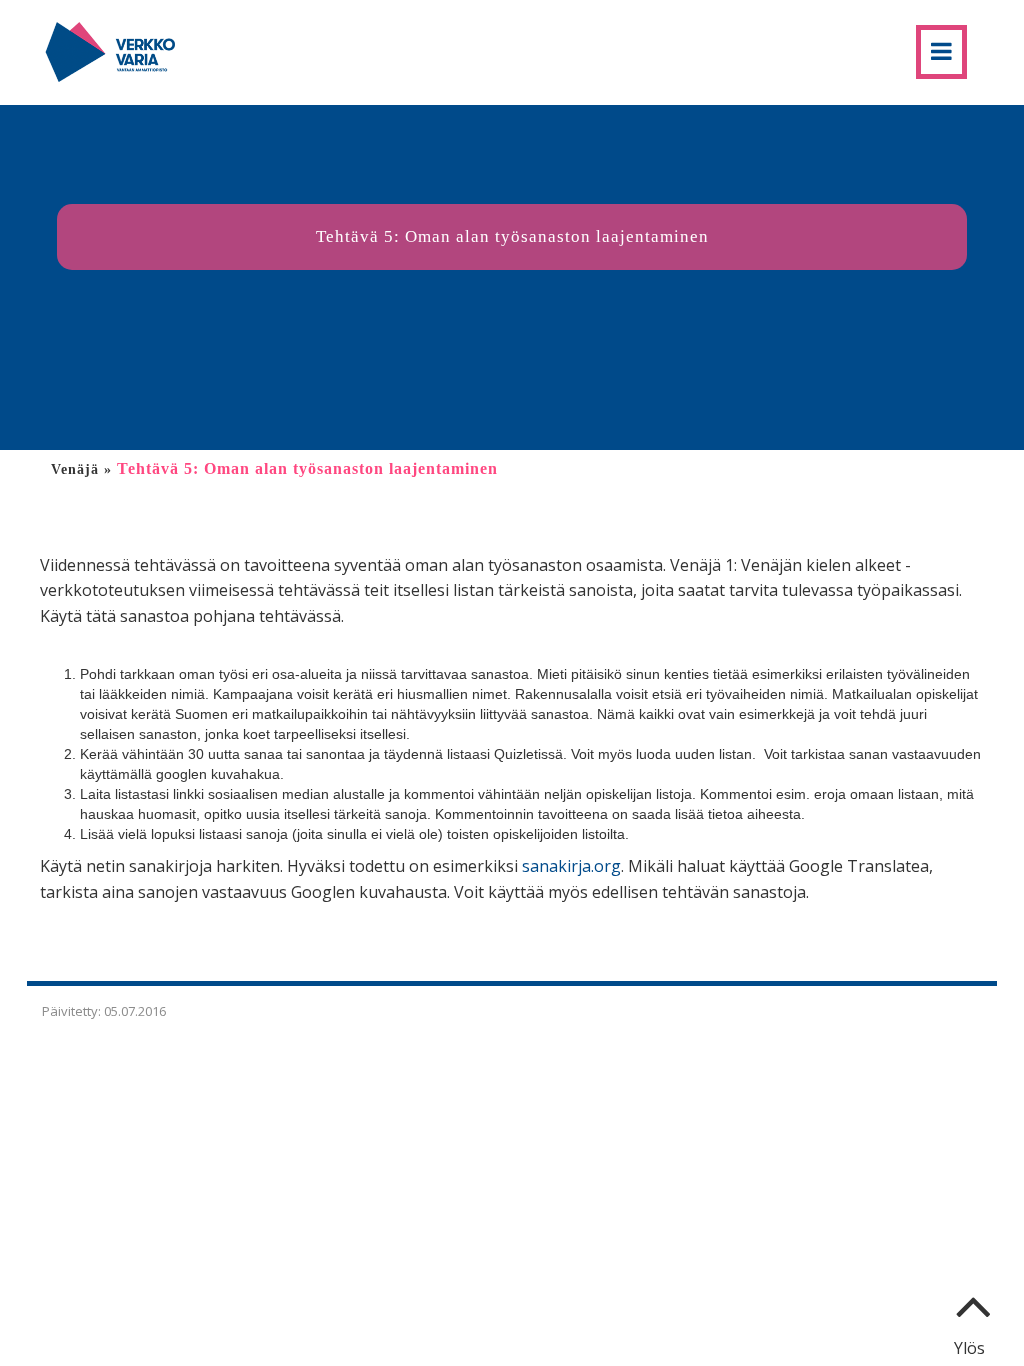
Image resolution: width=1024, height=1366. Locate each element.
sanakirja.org (571, 866)
